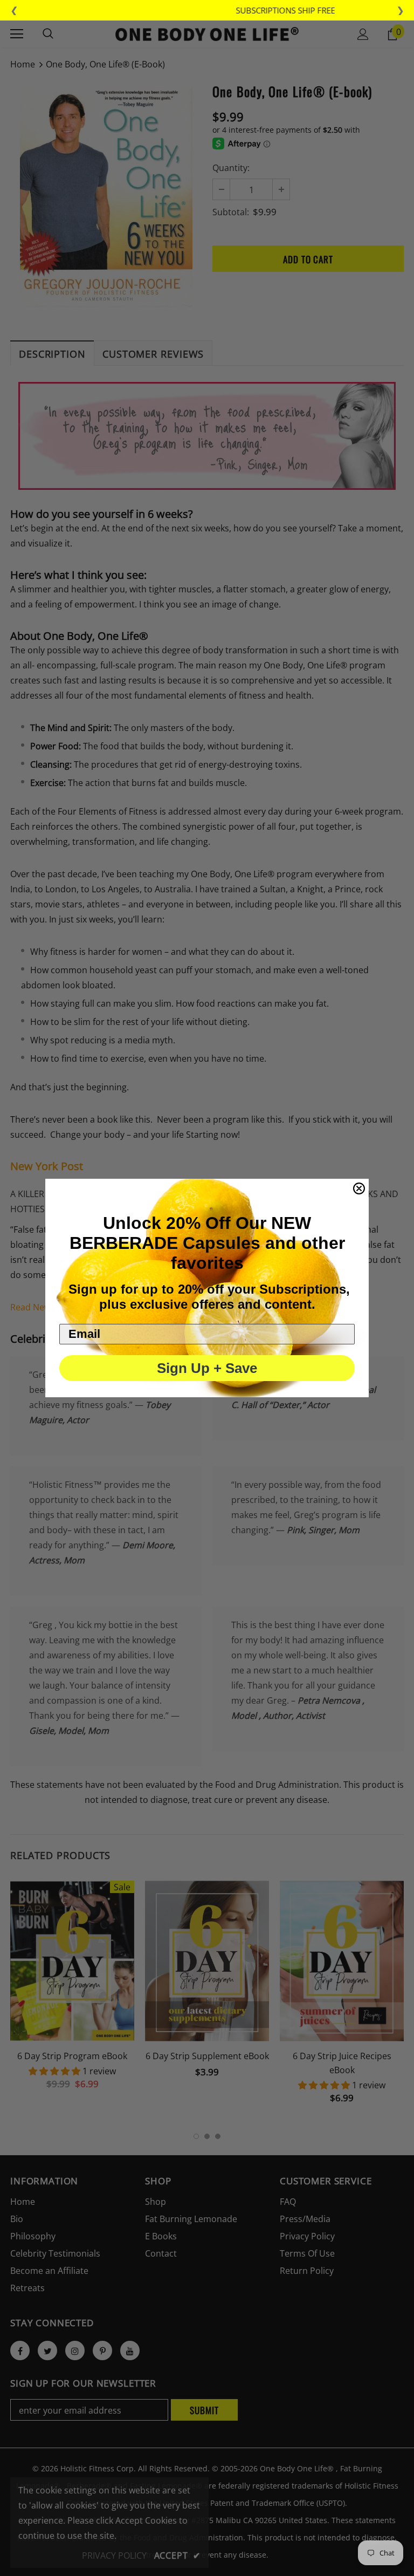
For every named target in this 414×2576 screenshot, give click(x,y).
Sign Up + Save (207, 1368)
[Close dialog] (359, 1188)
